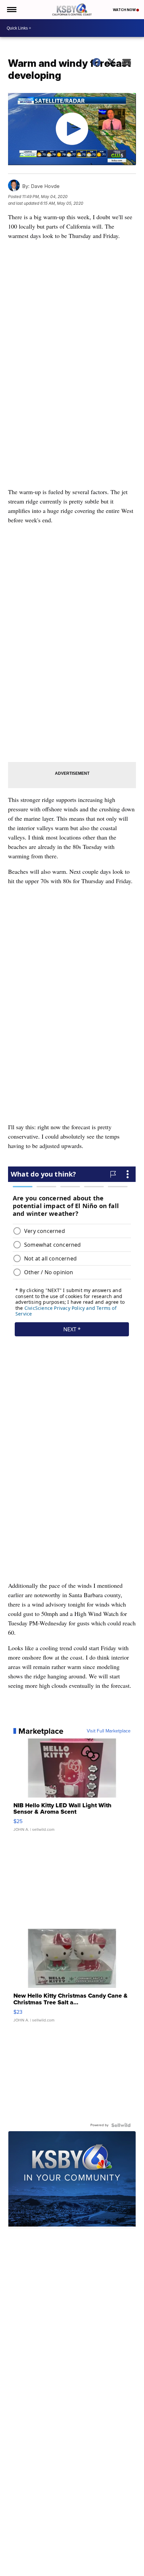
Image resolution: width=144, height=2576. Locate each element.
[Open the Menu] (11, 10)
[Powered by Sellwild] (121, 2125)
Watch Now (125, 10)
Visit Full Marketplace (109, 1731)
